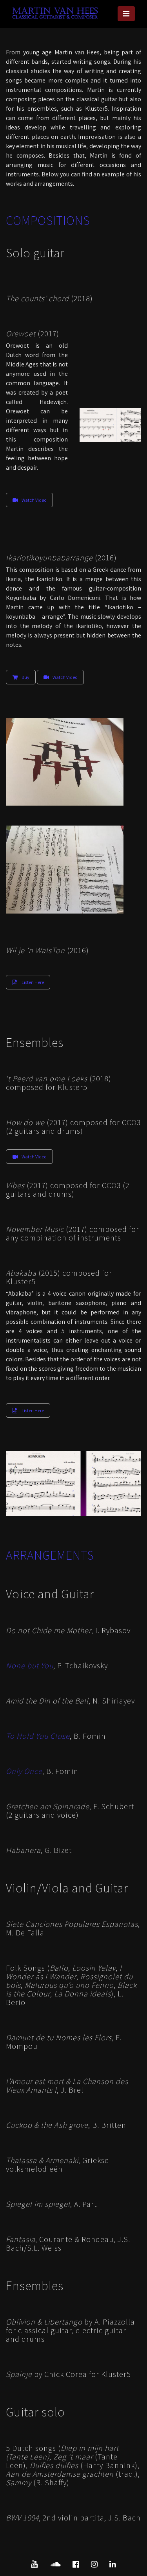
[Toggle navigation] (126, 14)
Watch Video (34, 500)
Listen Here (33, 982)
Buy (25, 677)
